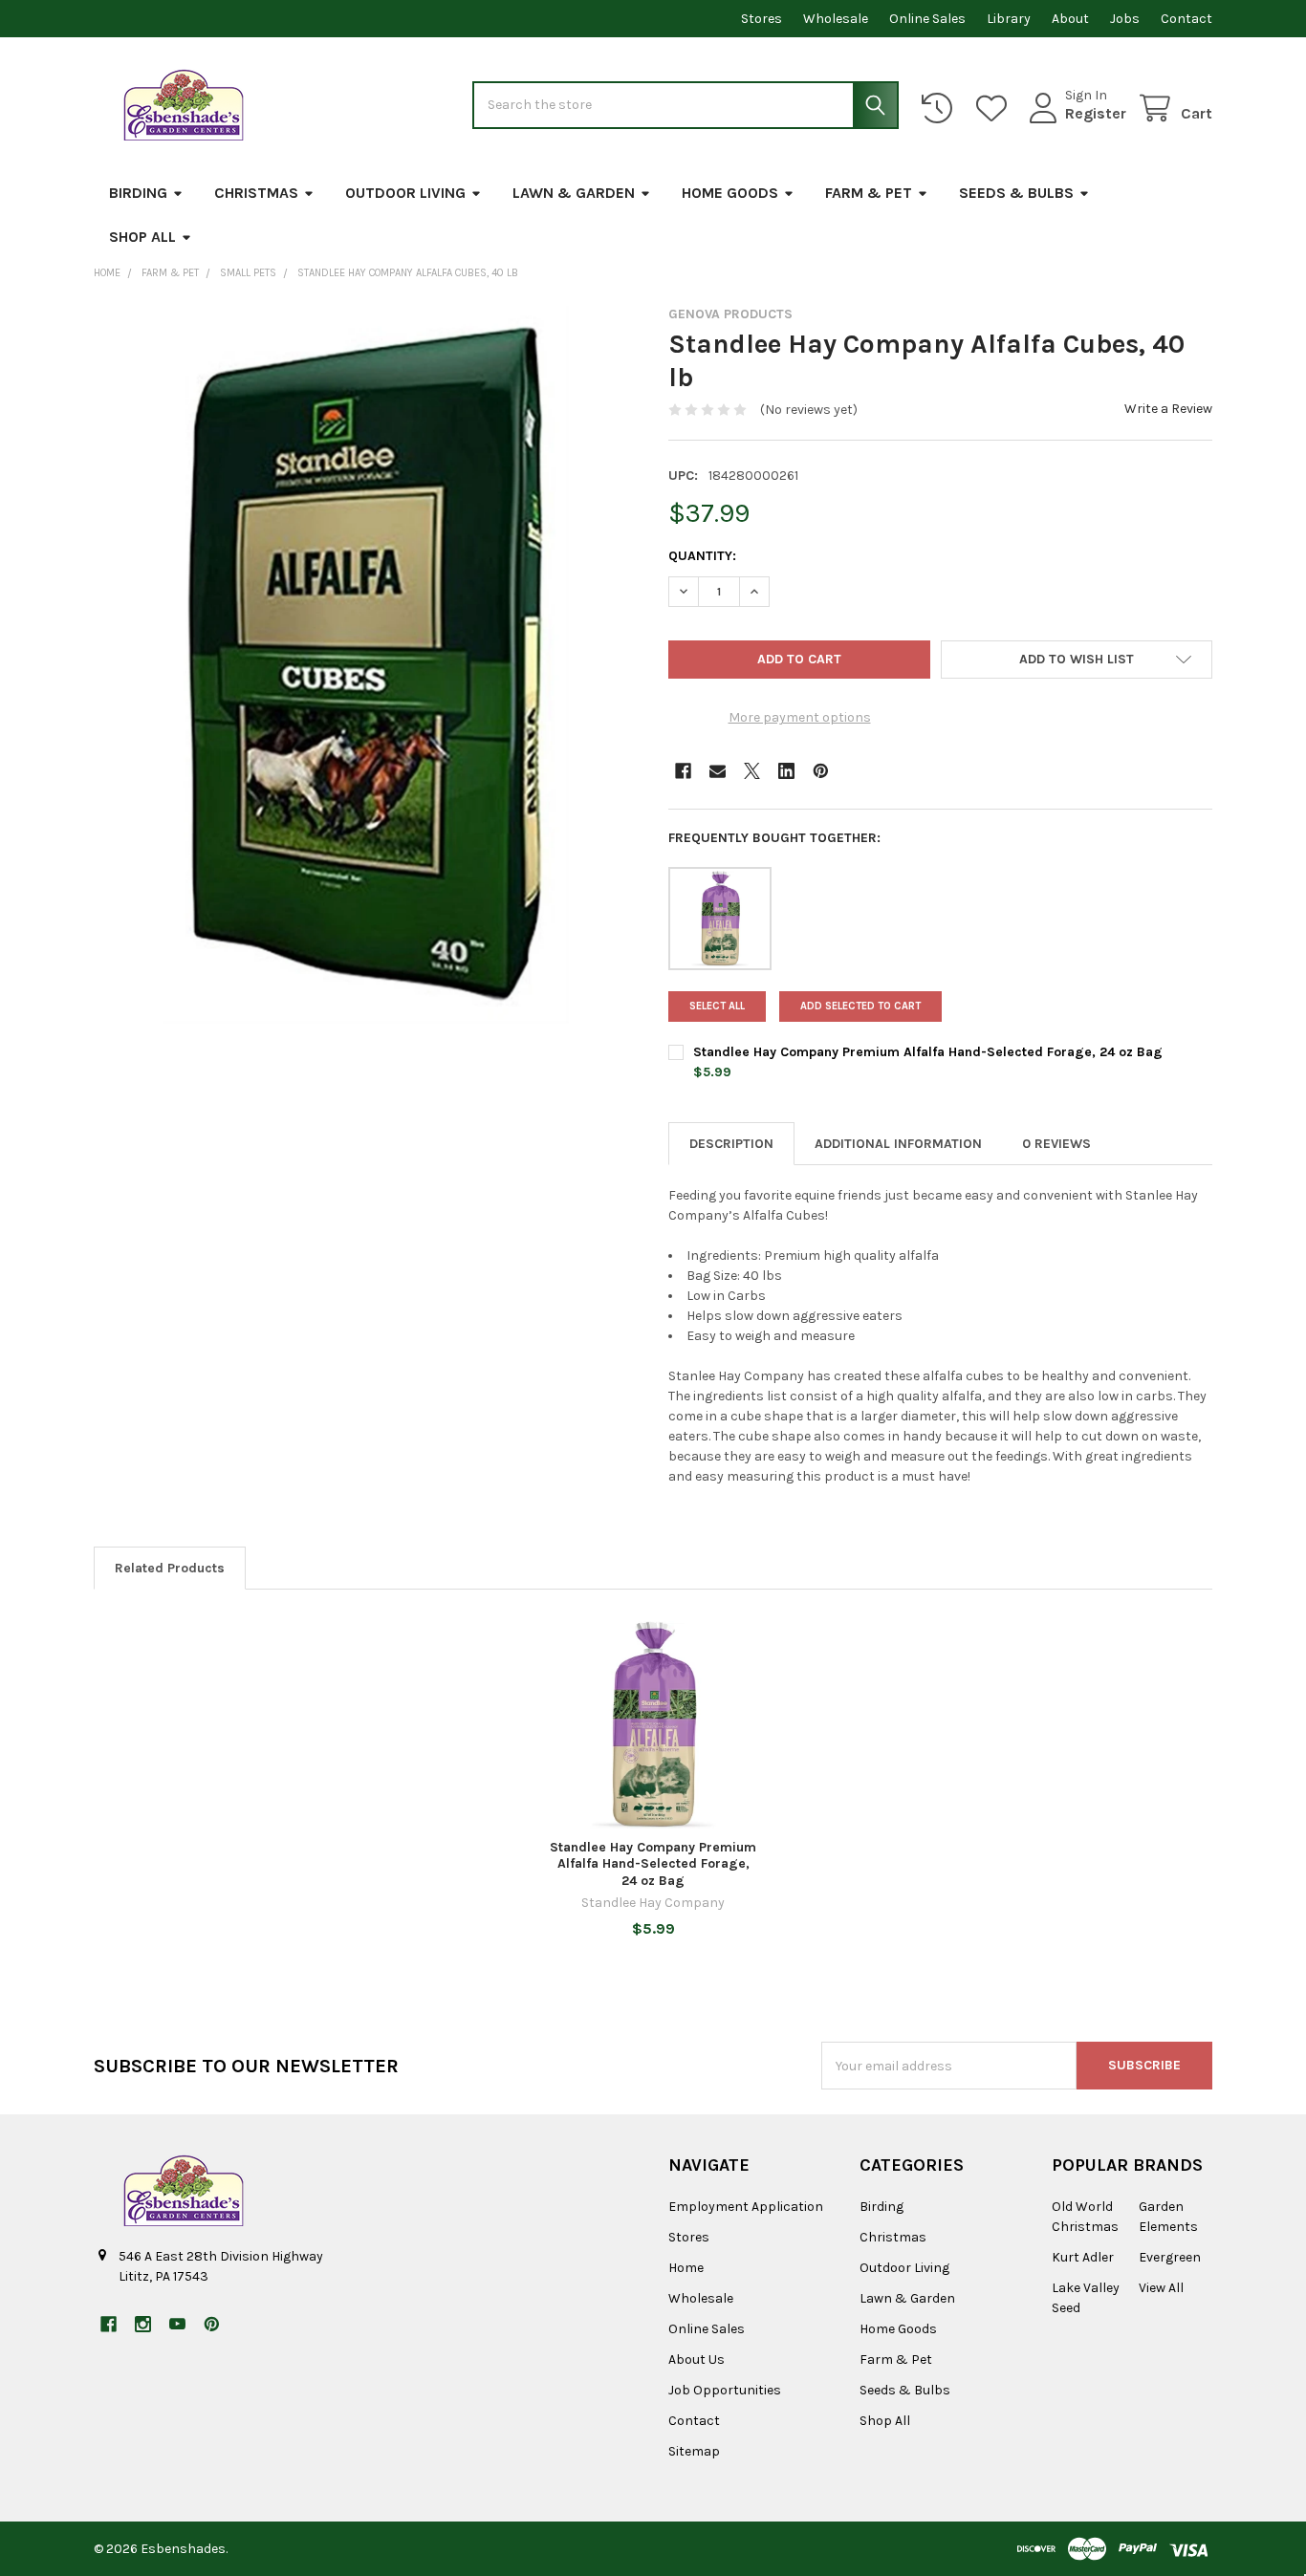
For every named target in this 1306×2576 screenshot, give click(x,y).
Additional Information (898, 1144)
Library (1009, 19)
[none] (366, 665)
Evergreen (1170, 2257)
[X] (752, 771)
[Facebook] (683, 771)
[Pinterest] (821, 771)
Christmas (256, 193)
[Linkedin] (786, 771)
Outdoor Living (405, 193)
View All (1161, 2288)
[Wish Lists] (995, 108)
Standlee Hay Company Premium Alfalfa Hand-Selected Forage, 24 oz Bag (928, 1052)
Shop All (142, 237)
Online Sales (927, 19)
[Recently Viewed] (941, 108)
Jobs (1125, 19)
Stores (762, 19)
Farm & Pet (869, 193)
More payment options (800, 717)
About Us (697, 2360)
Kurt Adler (1083, 2257)
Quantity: (702, 556)
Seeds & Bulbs (1016, 193)
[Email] (718, 771)
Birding (138, 193)
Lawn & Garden (574, 193)
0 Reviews (1056, 1144)
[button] (1077, 660)
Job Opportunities (725, 2390)
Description (731, 1144)
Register (1096, 113)
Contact (1186, 19)
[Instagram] (143, 2324)
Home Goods (730, 193)
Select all (717, 1006)
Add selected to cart (860, 1006)
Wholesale (836, 19)
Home (686, 2268)
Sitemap (694, 2451)
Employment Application (746, 2207)
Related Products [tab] (170, 1568)
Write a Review (1168, 409)
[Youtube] (177, 2324)
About (1070, 19)
